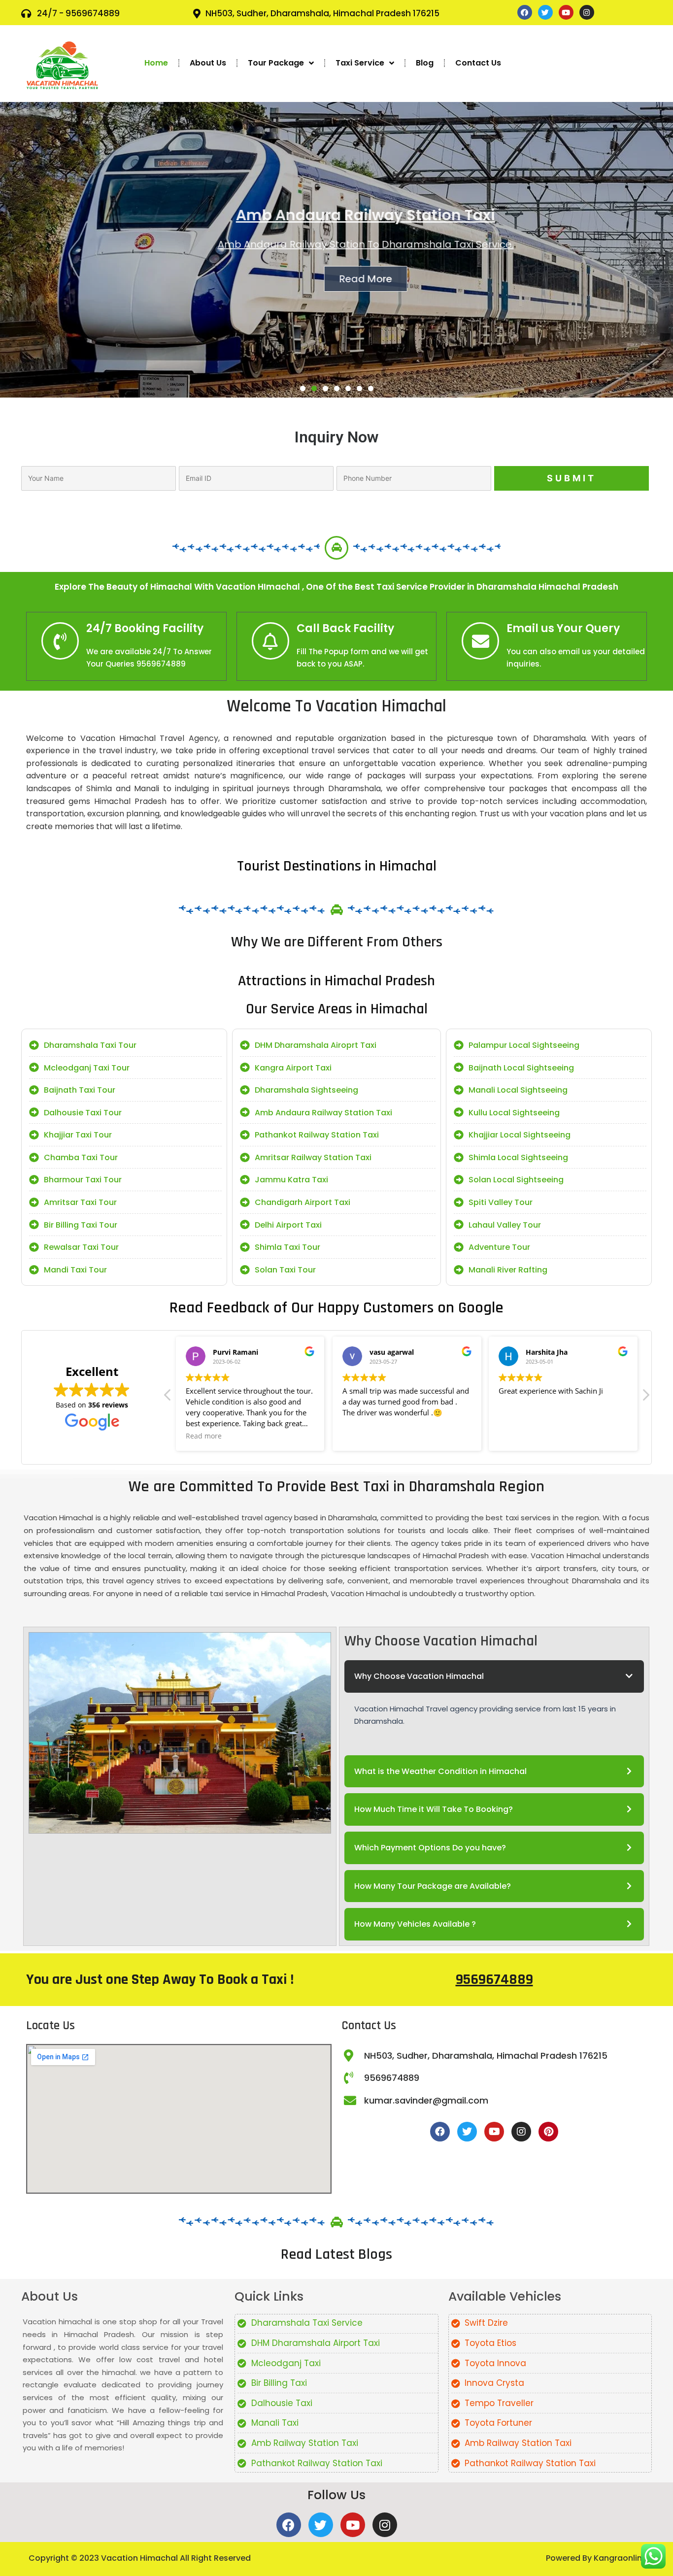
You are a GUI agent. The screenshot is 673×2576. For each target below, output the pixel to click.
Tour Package (276, 63)
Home (156, 63)
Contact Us (478, 63)
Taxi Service (360, 63)
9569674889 (494, 1979)
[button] (303, 388)
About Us (208, 63)
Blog (425, 63)
